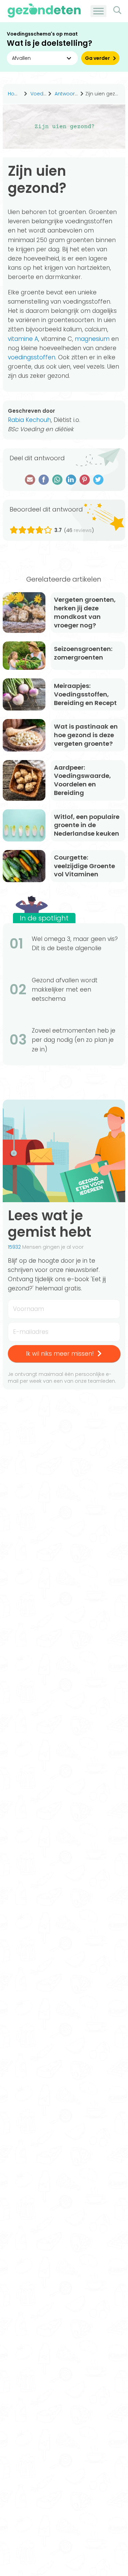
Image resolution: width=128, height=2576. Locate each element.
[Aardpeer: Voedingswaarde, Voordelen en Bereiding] (24, 780)
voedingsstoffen (32, 357)
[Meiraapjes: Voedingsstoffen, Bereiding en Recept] (24, 694)
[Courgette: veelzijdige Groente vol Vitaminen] (24, 866)
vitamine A (23, 339)
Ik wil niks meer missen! (60, 1354)
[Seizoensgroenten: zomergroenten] (24, 656)
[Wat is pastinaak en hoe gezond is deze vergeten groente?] (24, 735)
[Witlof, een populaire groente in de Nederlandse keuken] (24, 825)
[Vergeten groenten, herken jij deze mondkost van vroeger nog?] (24, 613)
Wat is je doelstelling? (49, 43)
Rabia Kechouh (29, 420)
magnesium (92, 339)
